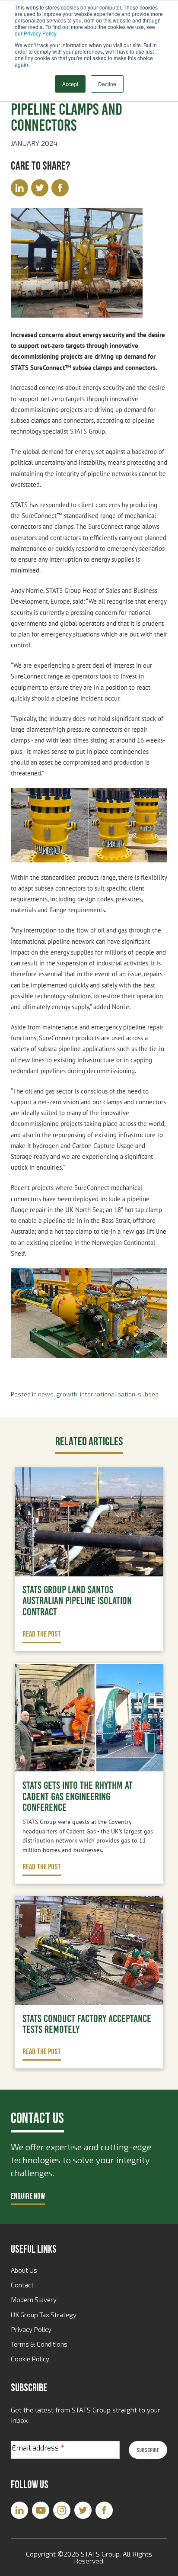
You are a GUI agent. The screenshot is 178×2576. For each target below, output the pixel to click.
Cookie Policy (30, 2359)
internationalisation (108, 1394)
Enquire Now (28, 2196)
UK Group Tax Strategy (44, 2315)
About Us (24, 2270)
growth (67, 1394)
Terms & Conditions (39, 2344)
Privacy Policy (40, 33)
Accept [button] (70, 84)
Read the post (42, 1634)
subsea (148, 1394)
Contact (22, 2285)
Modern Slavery (34, 2299)
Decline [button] (107, 84)
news (46, 1394)
